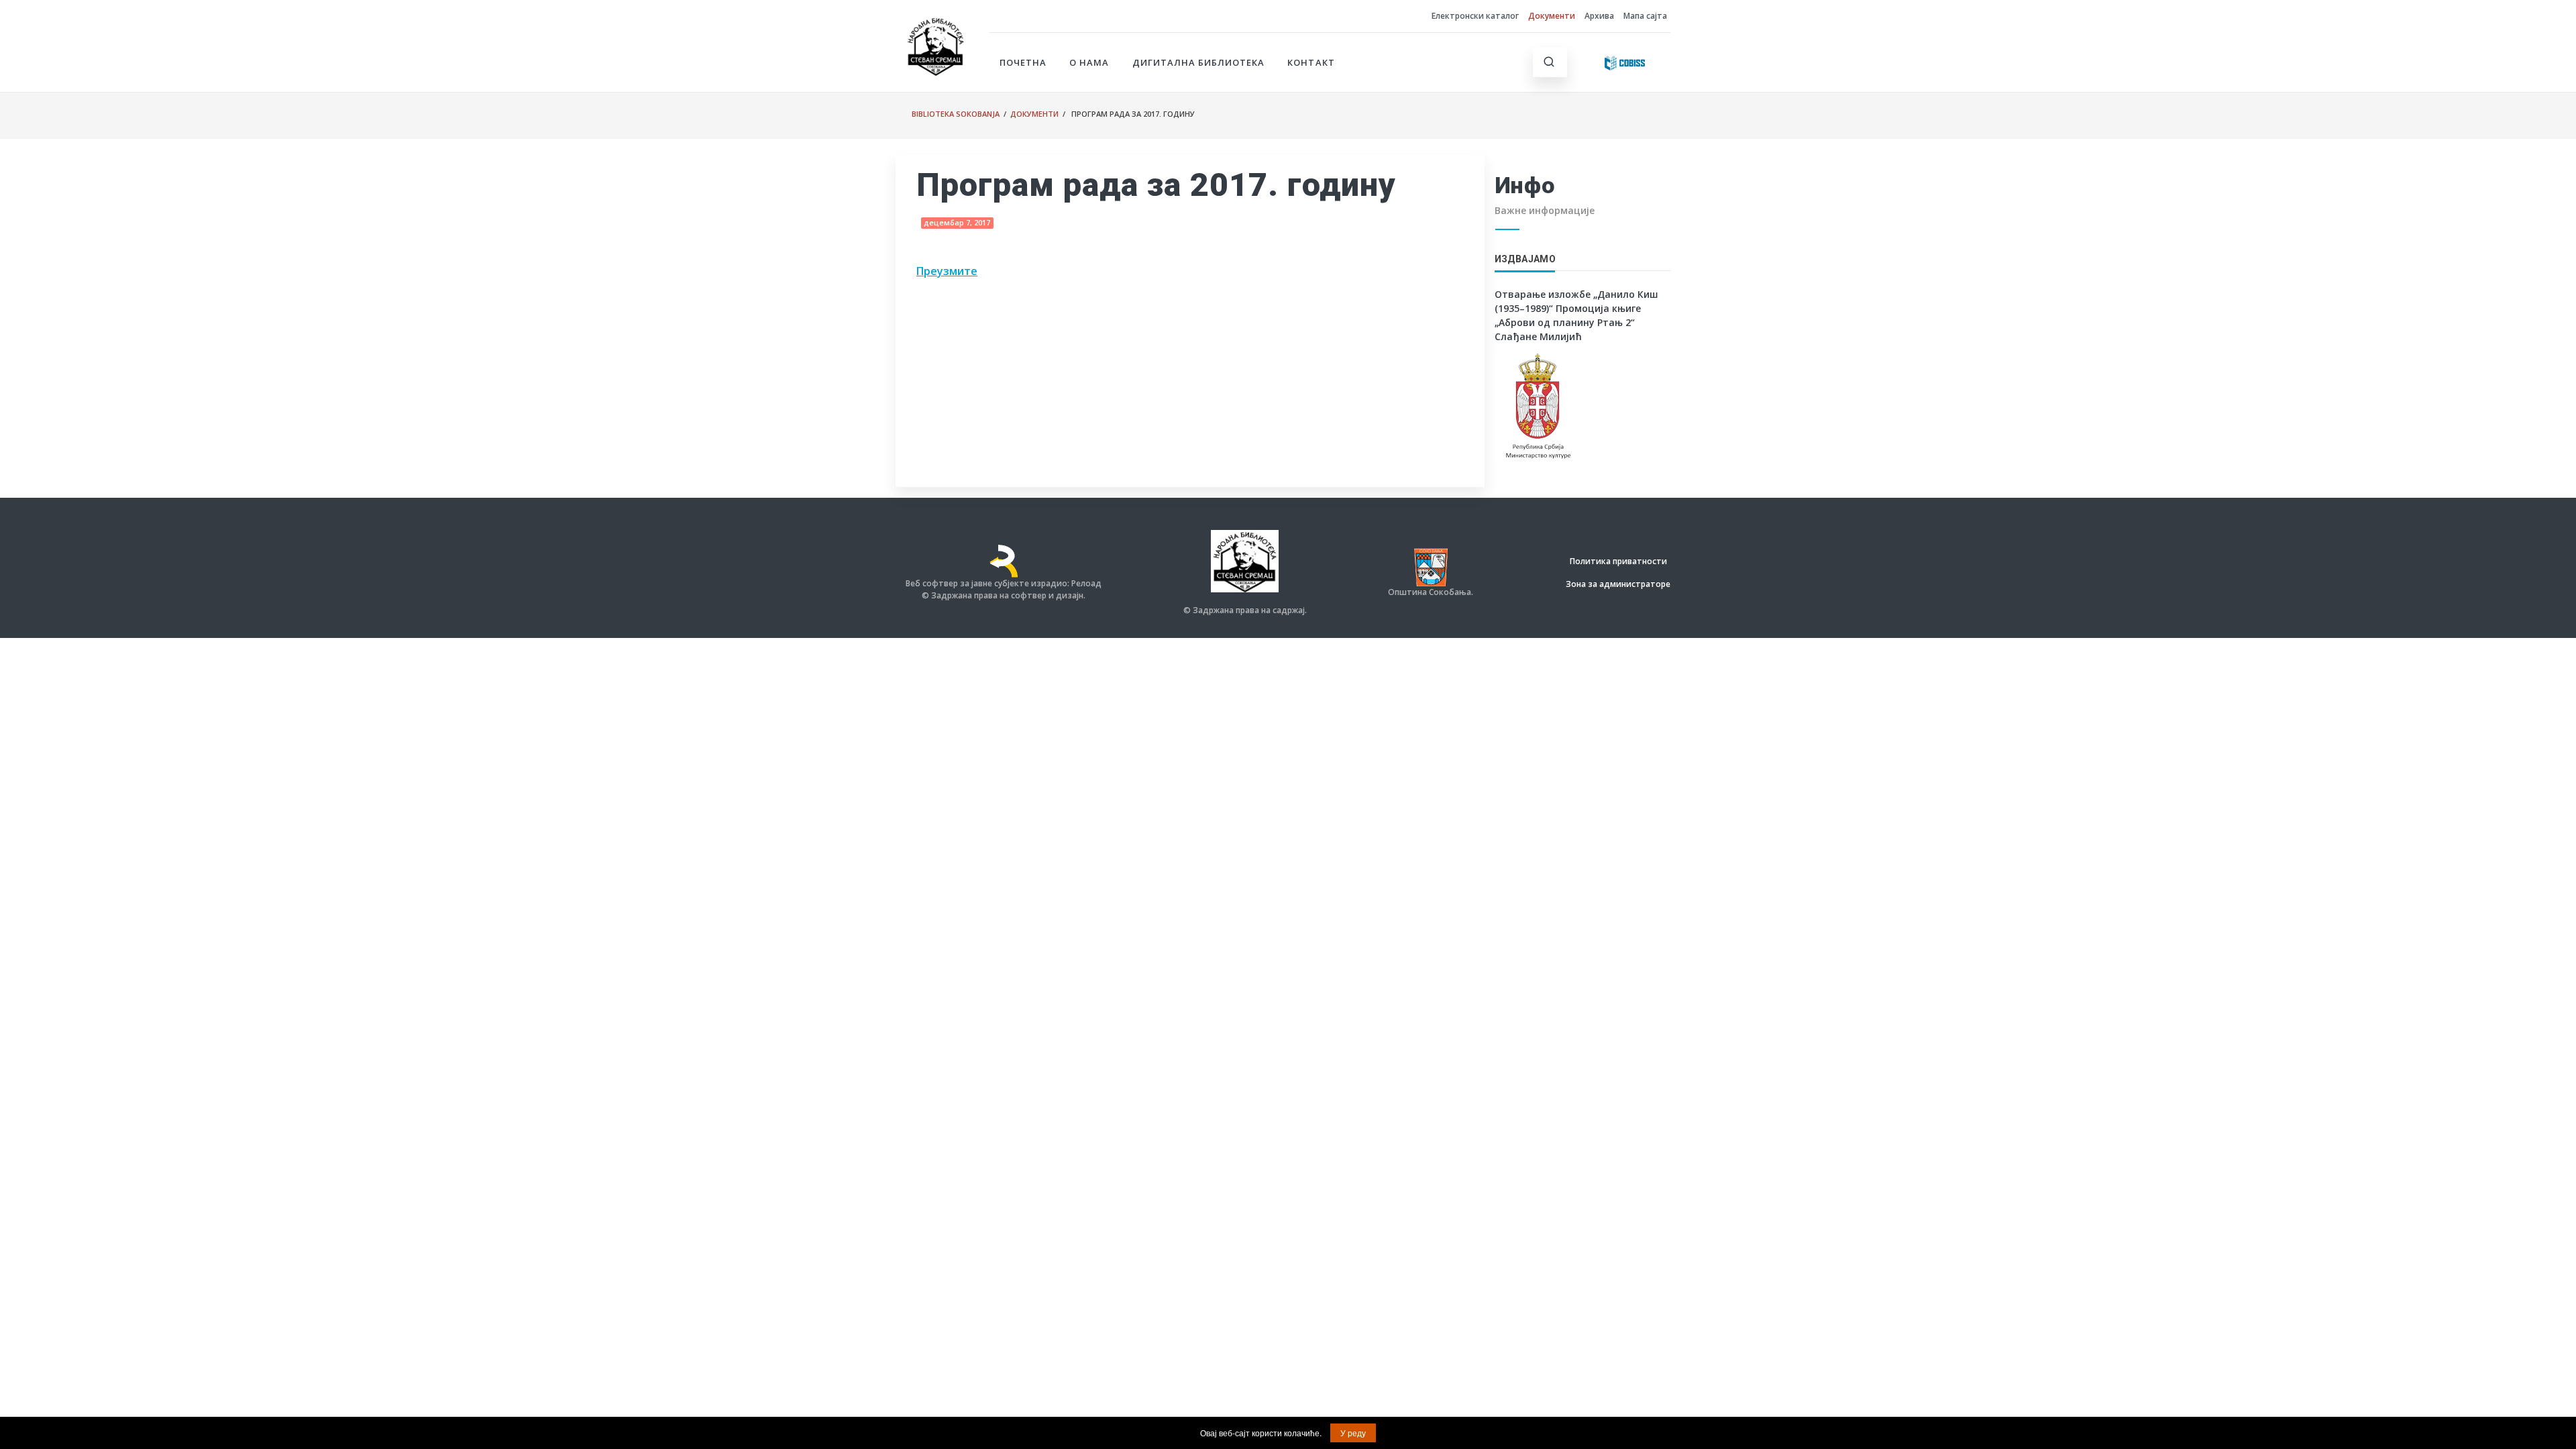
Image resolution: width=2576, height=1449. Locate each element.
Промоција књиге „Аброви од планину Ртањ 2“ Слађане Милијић (1568, 322)
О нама (1089, 62)
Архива (1599, 16)
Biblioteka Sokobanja (956, 114)
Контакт (1311, 62)
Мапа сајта (1645, 16)
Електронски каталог (1475, 16)
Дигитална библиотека (1199, 62)
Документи (1552, 16)
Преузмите (947, 271)
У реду (1353, 1433)
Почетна (1023, 62)
